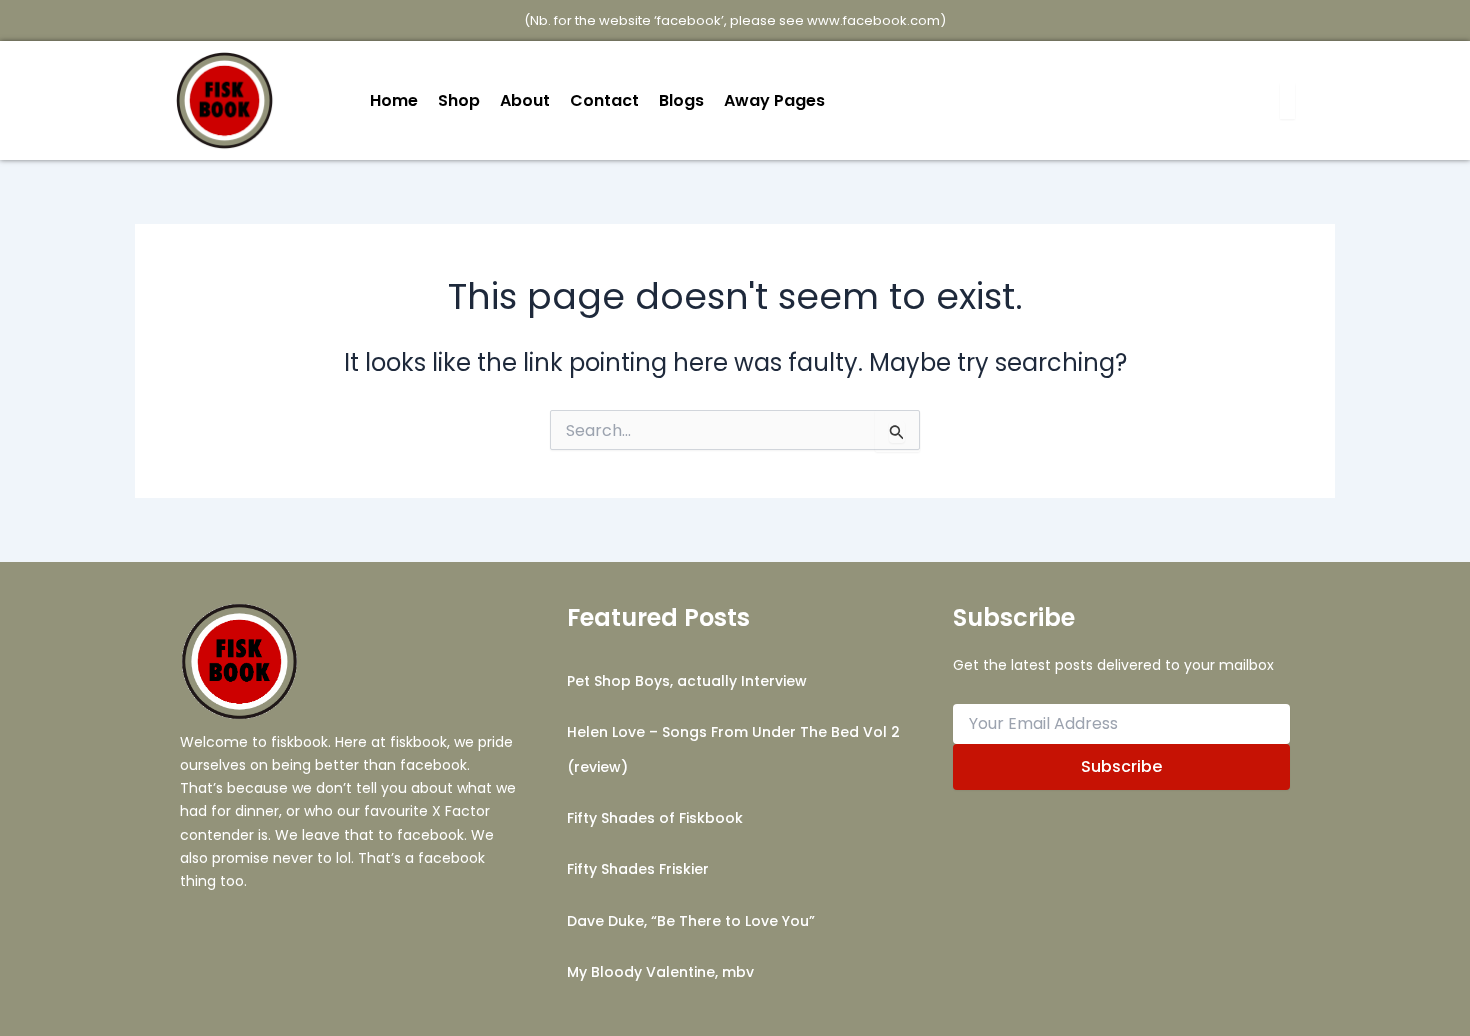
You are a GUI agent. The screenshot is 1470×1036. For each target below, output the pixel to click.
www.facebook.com (873, 20)
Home (394, 100)
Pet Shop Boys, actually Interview (687, 681)
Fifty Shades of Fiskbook (655, 818)
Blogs (681, 100)
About (525, 100)
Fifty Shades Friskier (638, 869)
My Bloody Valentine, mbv (660, 972)
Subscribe (1121, 766)
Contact (604, 100)
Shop (459, 100)
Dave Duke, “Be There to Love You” (691, 921)
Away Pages (774, 100)
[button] (779, 101)
